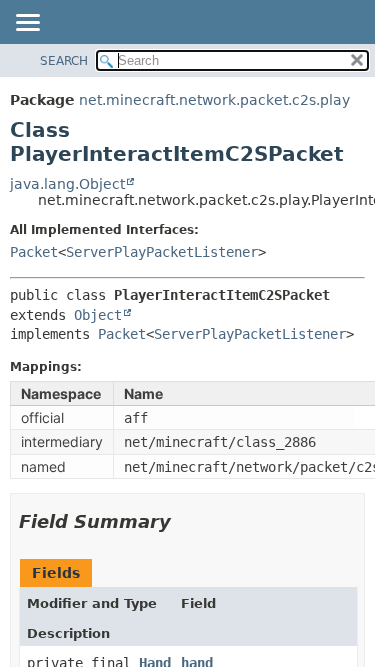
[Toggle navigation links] (27, 24)
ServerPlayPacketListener (162, 252)
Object (98, 315)
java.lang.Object (67, 184)
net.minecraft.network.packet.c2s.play (214, 100)
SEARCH (64, 61)
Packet (34, 252)
